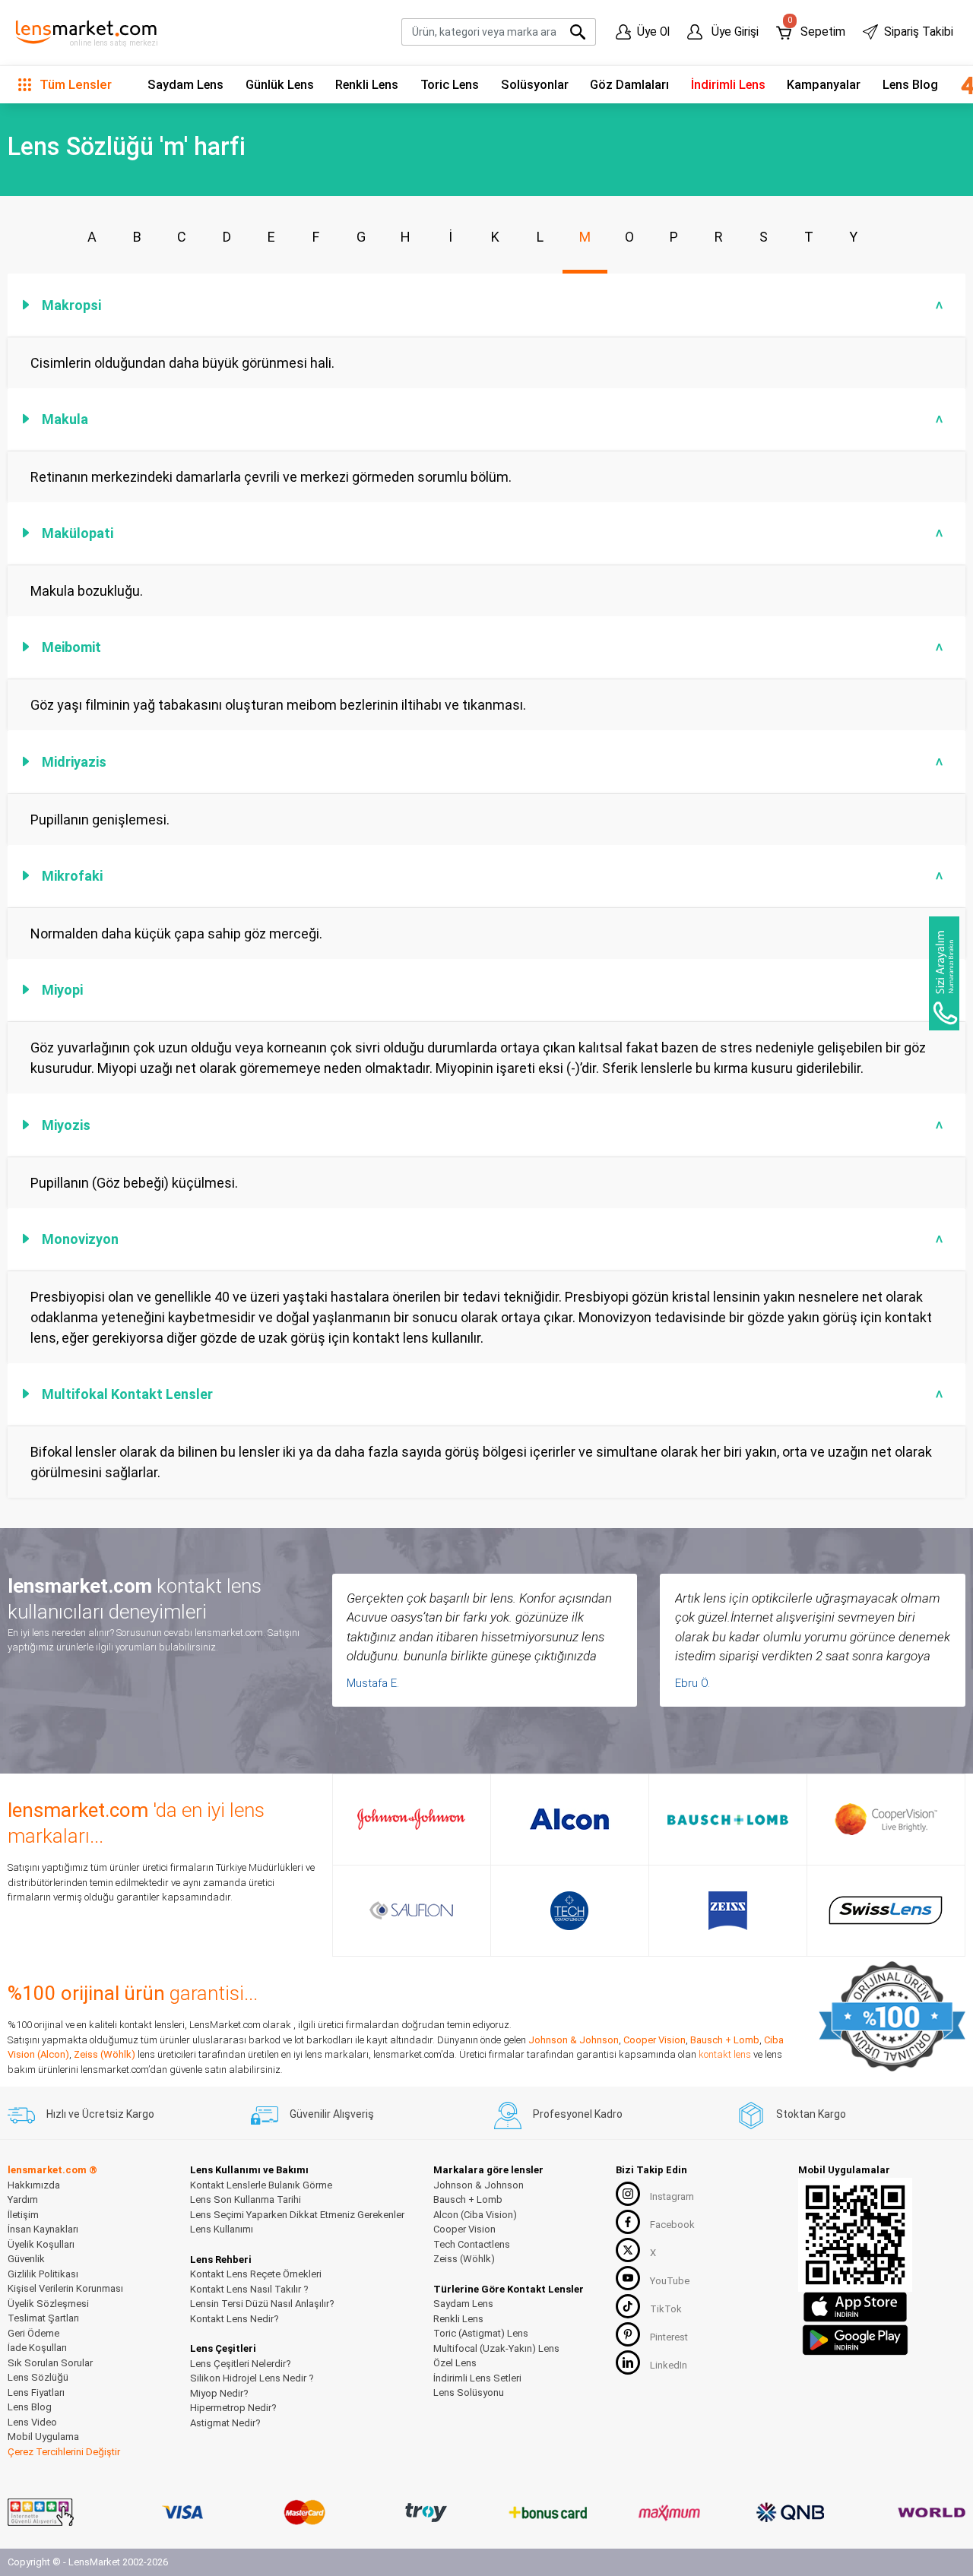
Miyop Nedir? (219, 2393)
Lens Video (32, 2422)
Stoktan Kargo (811, 2114)
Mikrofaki (494, 876)
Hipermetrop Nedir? (233, 2408)
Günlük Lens (280, 85)
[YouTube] (628, 2278)
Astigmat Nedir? (225, 2423)
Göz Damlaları (629, 85)
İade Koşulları (37, 2348)
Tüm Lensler (74, 84)
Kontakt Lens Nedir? (235, 2319)
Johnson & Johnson (574, 2040)
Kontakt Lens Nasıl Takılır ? (249, 2289)
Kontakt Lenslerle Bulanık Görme (261, 2185)
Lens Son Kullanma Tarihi (246, 2199)
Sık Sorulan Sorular (50, 2363)
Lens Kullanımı (222, 2229)
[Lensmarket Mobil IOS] (855, 2306)
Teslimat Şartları (43, 2318)
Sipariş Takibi (919, 32)
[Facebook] (628, 2222)
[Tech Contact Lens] (570, 1911)
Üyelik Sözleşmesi (48, 2304)
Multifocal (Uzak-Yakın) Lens (496, 2348)
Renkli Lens (367, 85)
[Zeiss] (728, 1911)
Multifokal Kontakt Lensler (494, 1394)
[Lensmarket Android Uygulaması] (855, 2338)
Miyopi (494, 990)
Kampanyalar (824, 85)
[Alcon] (569, 1819)
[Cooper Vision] (886, 1819)
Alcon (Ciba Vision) (475, 2215)
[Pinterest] (628, 2334)
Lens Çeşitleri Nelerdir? (241, 2364)
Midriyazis (494, 762)
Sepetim (816, 28)
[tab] (486, 305)
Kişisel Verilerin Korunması (65, 2288)
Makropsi (494, 305)
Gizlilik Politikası (43, 2274)
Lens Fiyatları (36, 2392)
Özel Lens (455, 2363)
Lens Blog (910, 85)
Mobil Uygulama (43, 2437)
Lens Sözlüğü (38, 2377)
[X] (628, 2250)
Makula (494, 419)
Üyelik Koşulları (41, 2244)
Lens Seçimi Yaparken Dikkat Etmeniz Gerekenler (297, 2215)
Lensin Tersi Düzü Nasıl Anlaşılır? (262, 2304)
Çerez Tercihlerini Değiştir (64, 2452)
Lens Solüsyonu (469, 2392)
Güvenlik (26, 2259)
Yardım (23, 2199)
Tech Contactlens (472, 2244)
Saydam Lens (185, 85)
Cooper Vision (654, 2040)
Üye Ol (653, 32)
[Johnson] (411, 1819)
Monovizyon (494, 1239)
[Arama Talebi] (944, 973)
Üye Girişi (734, 32)
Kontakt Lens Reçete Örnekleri (256, 2274)
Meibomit (494, 647)
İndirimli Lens (728, 85)
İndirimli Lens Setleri (477, 2378)
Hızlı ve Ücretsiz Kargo (100, 2114)
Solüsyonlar (535, 85)
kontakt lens (725, 2054)
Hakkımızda (34, 2185)
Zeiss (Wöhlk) (105, 2054)
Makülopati (494, 533)
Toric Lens (450, 85)
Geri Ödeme (33, 2333)
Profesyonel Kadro (578, 2114)
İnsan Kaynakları (43, 2229)
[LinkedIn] (628, 2362)
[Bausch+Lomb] (728, 1819)
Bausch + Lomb (725, 2040)
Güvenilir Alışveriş (332, 2114)
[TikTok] (628, 2306)
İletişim (23, 2215)
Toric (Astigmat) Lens (481, 2333)
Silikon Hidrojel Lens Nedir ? (252, 2378)
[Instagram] (628, 2194)
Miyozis (494, 1125)
